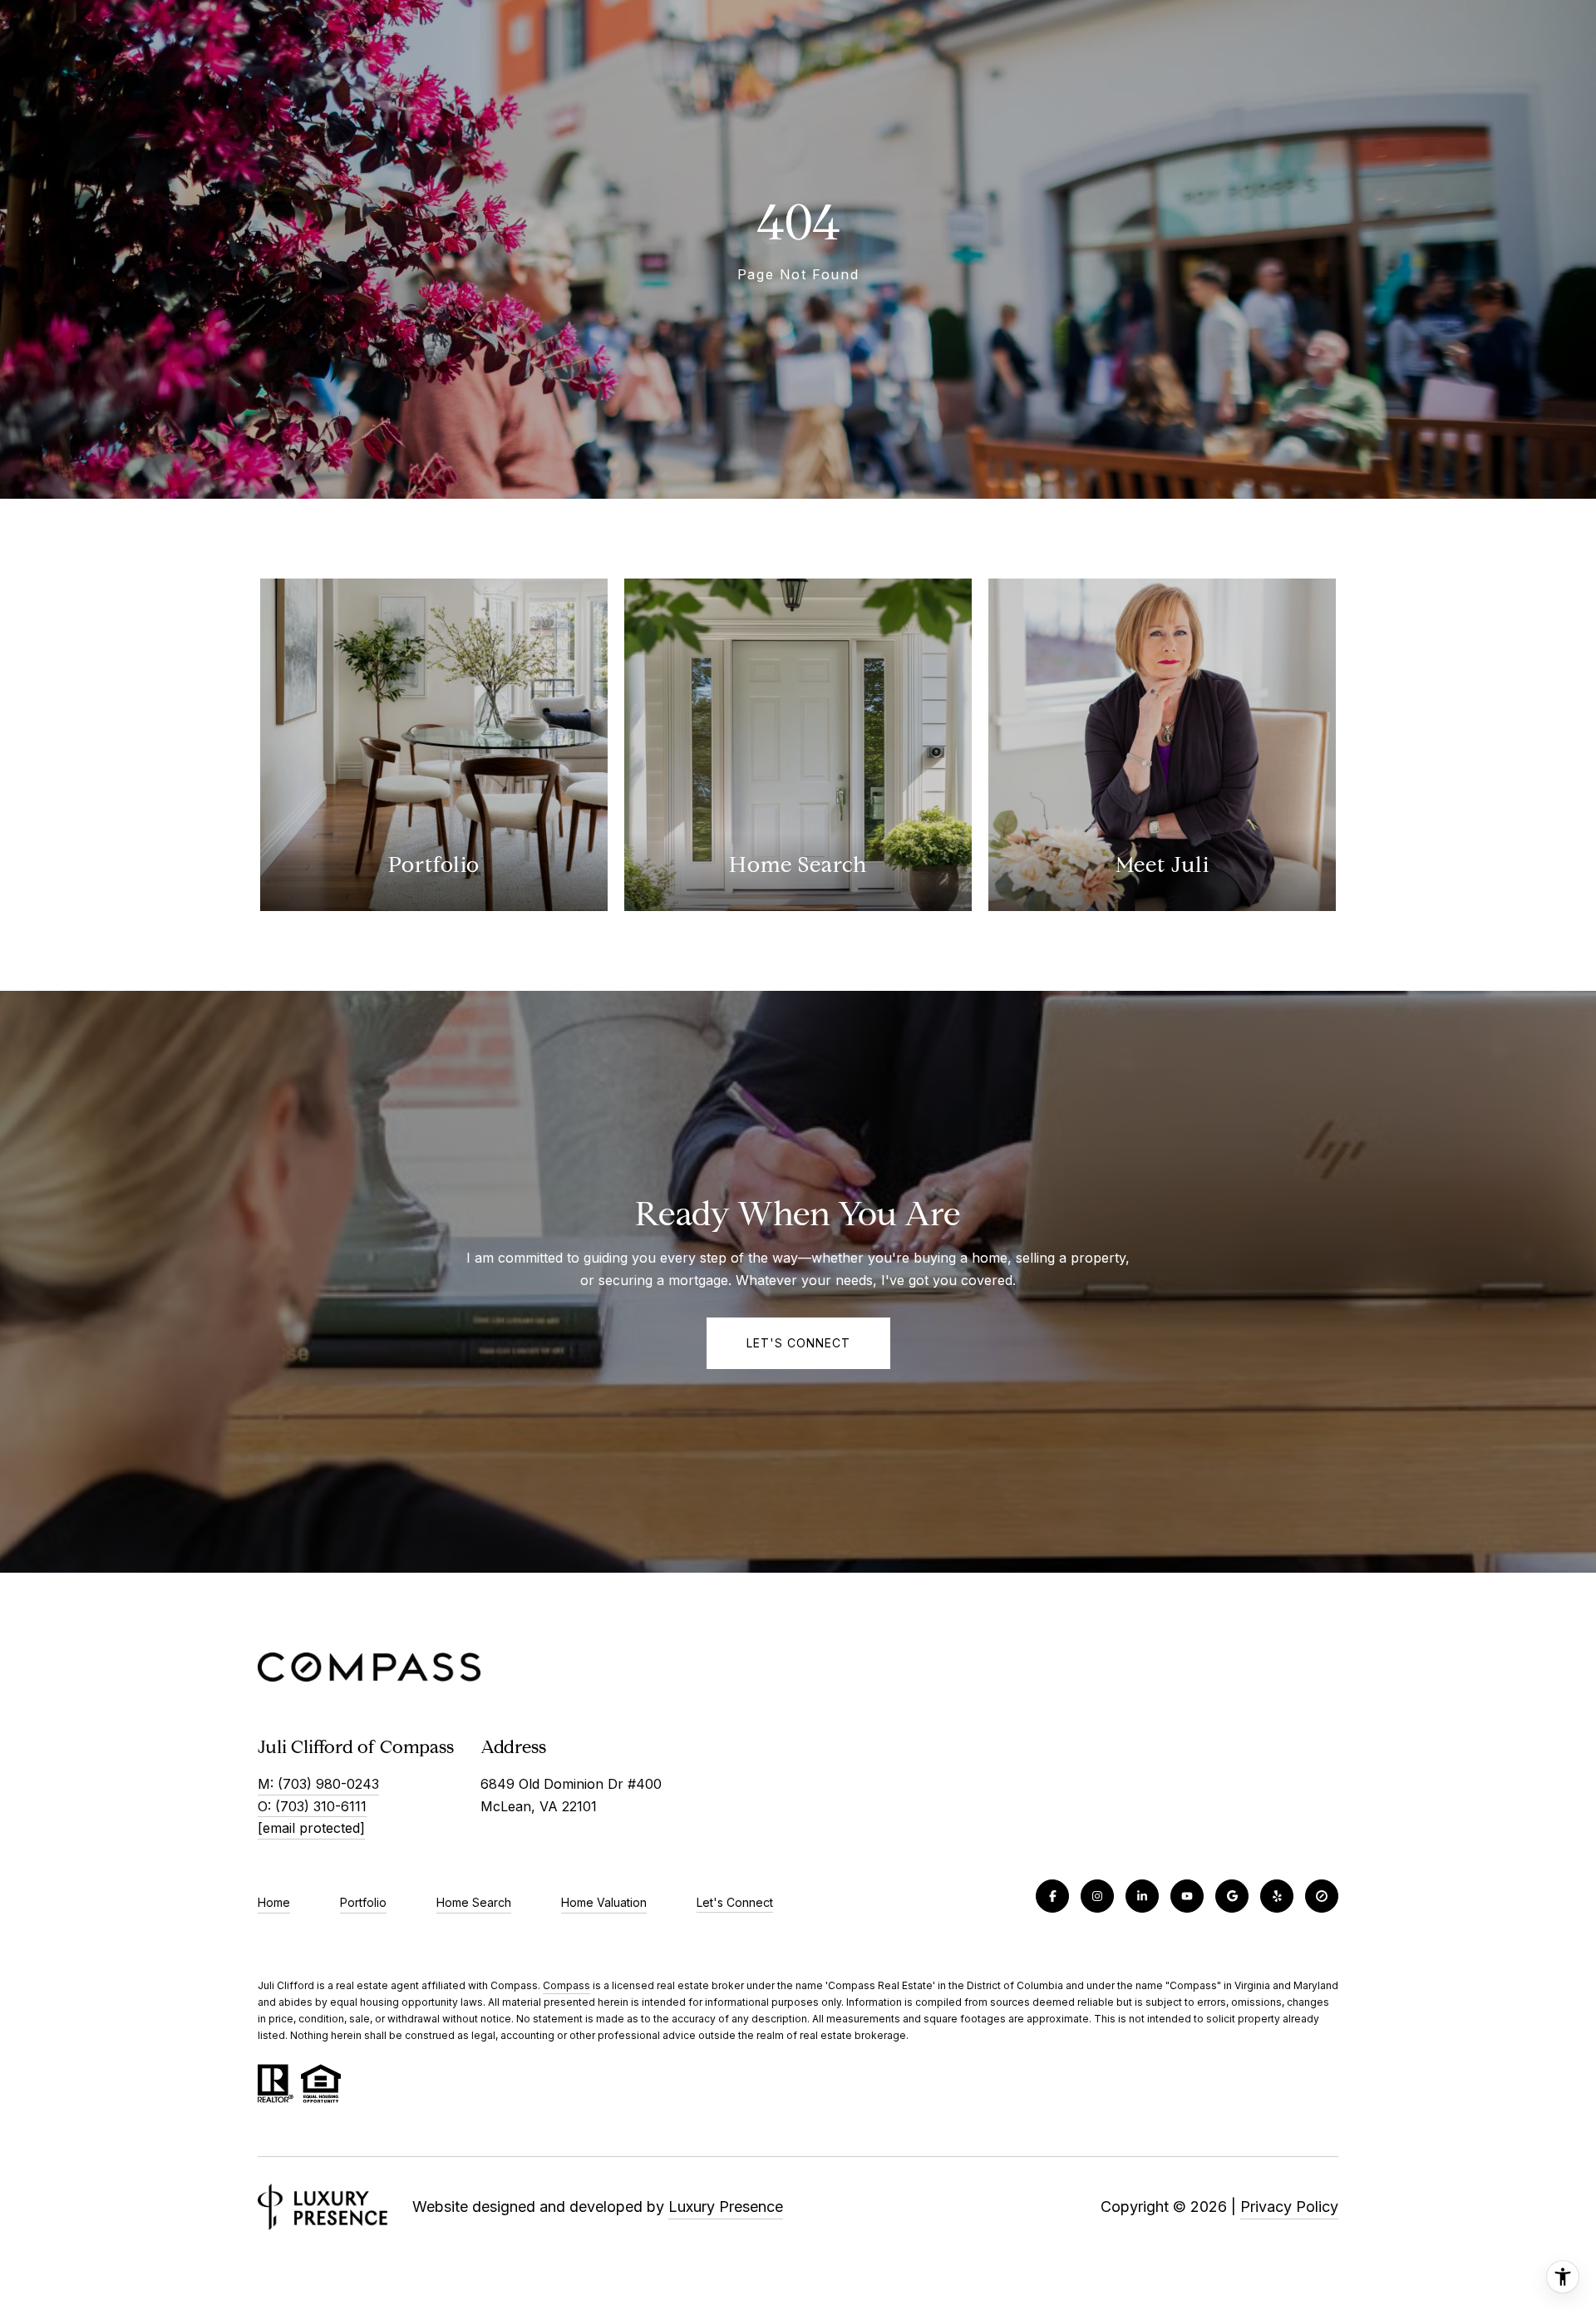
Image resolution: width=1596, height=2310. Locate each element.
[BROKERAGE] (1322, 1896)
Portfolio (363, 1902)
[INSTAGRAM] (1097, 1896)
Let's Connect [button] (798, 1343)
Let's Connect (735, 1903)
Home (274, 1902)
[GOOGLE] (1232, 1896)
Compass (566, 1985)
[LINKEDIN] (1142, 1896)
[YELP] (1277, 1896)
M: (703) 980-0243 (318, 1784)
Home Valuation (604, 1902)
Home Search (474, 1902)
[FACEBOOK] (1052, 1896)
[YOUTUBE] (1187, 1896)
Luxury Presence (726, 2207)
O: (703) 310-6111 (312, 1806)
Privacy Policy (1289, 2207)
